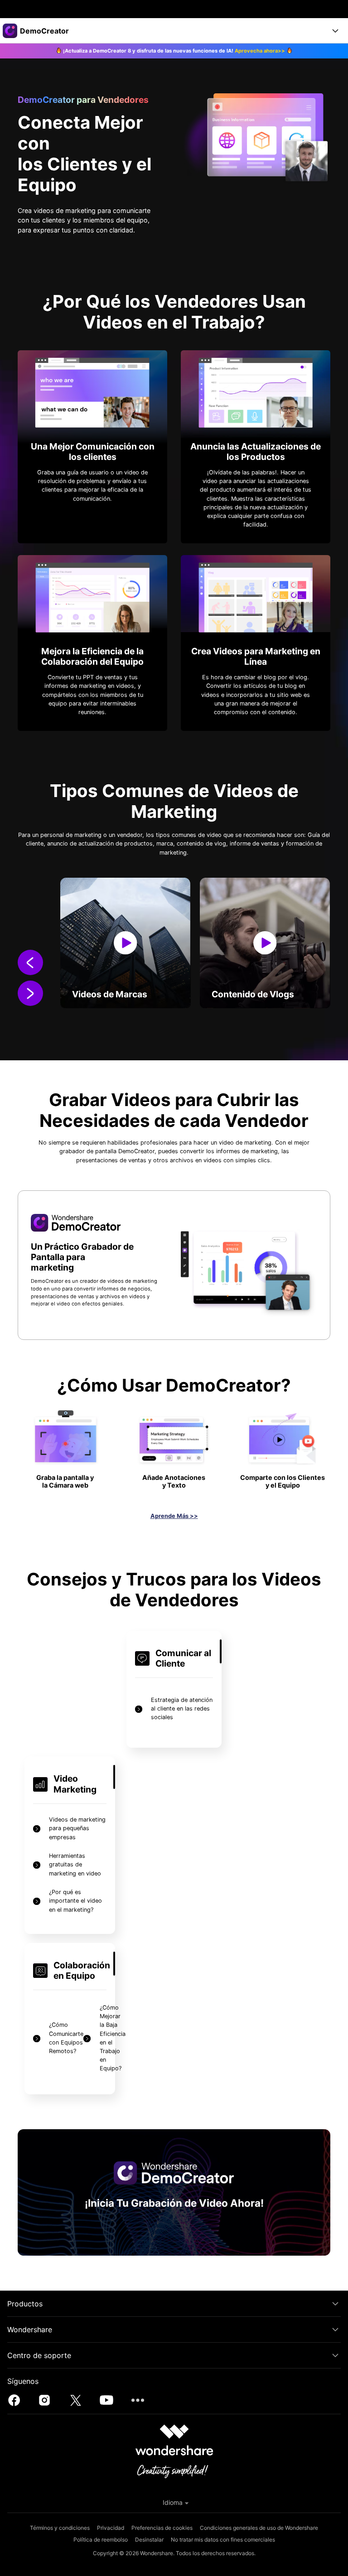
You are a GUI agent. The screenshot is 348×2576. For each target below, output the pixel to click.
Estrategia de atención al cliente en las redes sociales (182, 1708)
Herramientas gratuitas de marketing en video (75, 1864)
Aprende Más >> (174, 1516)
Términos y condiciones (60, 2528)
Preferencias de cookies (162, 2528)
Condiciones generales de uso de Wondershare (259, 2528)
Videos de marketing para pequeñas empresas (77, 1828)
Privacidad (111, 2528)
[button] (30, 964)
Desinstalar (149, 2540)
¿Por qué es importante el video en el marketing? (75, 1901)
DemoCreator (136, 1151)
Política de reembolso (101, 2540)
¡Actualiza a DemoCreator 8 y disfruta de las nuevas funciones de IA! (174, 51)
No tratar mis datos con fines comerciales (223, 2540)
